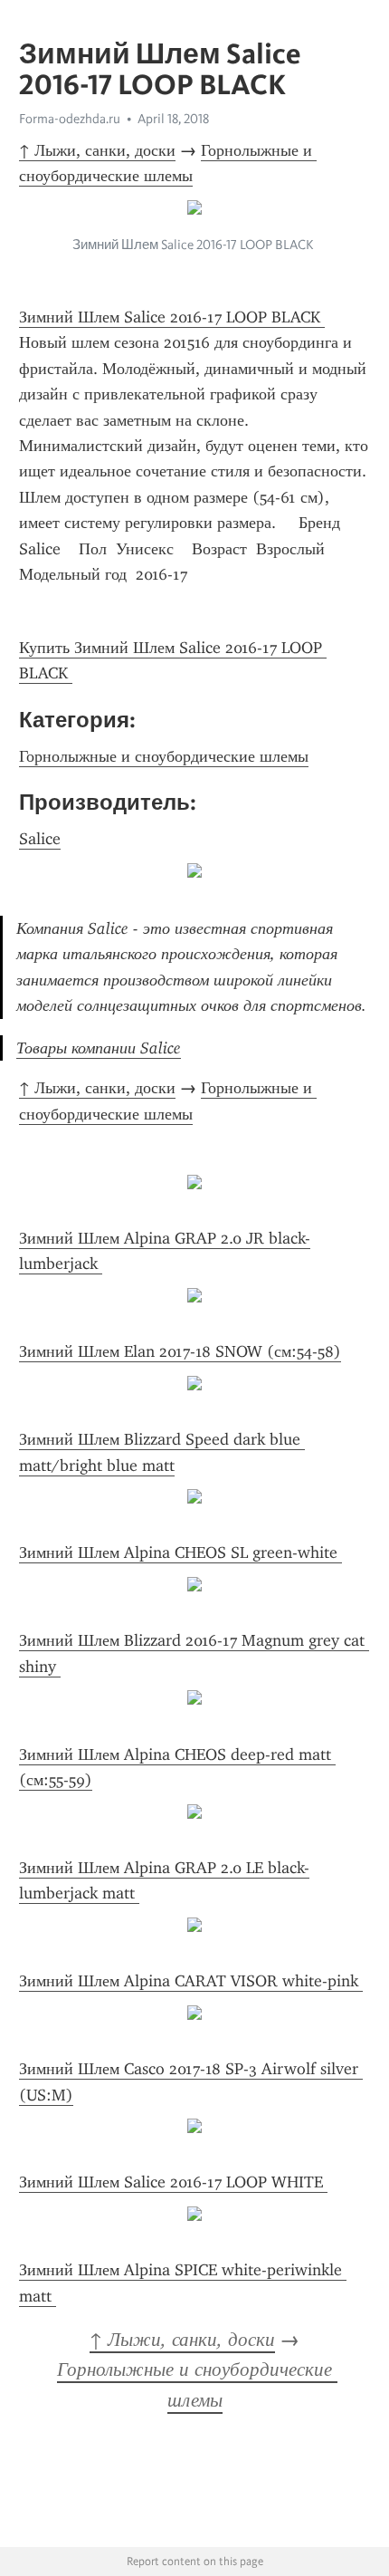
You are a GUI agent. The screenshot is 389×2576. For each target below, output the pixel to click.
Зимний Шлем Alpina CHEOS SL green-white (180, 1552)
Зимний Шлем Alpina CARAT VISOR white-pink (191, 1981)
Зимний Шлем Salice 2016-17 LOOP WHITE (173, 2182)
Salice (40, 839)
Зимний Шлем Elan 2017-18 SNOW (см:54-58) (180, 1351)
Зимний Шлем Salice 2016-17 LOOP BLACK (172, 317)
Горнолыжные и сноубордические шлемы (164, 756)
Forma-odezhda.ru (70, 119)
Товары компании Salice (99, 1048)
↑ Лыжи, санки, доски (97, 150)
